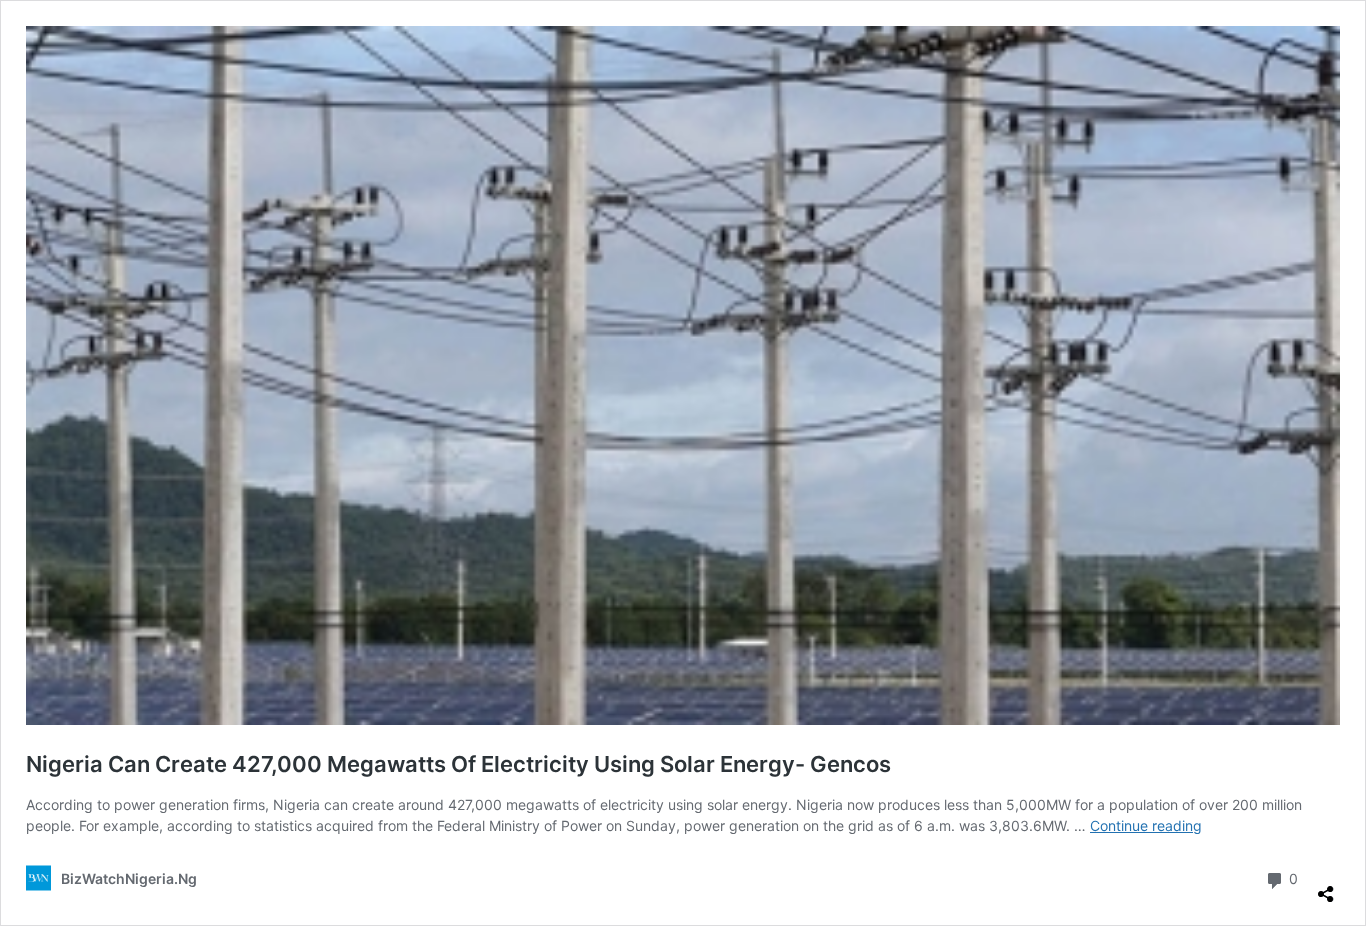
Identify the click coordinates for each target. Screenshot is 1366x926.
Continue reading (1146, 825)
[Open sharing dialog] (1326, 886)
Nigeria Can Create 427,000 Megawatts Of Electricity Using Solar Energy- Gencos (458, 764)
